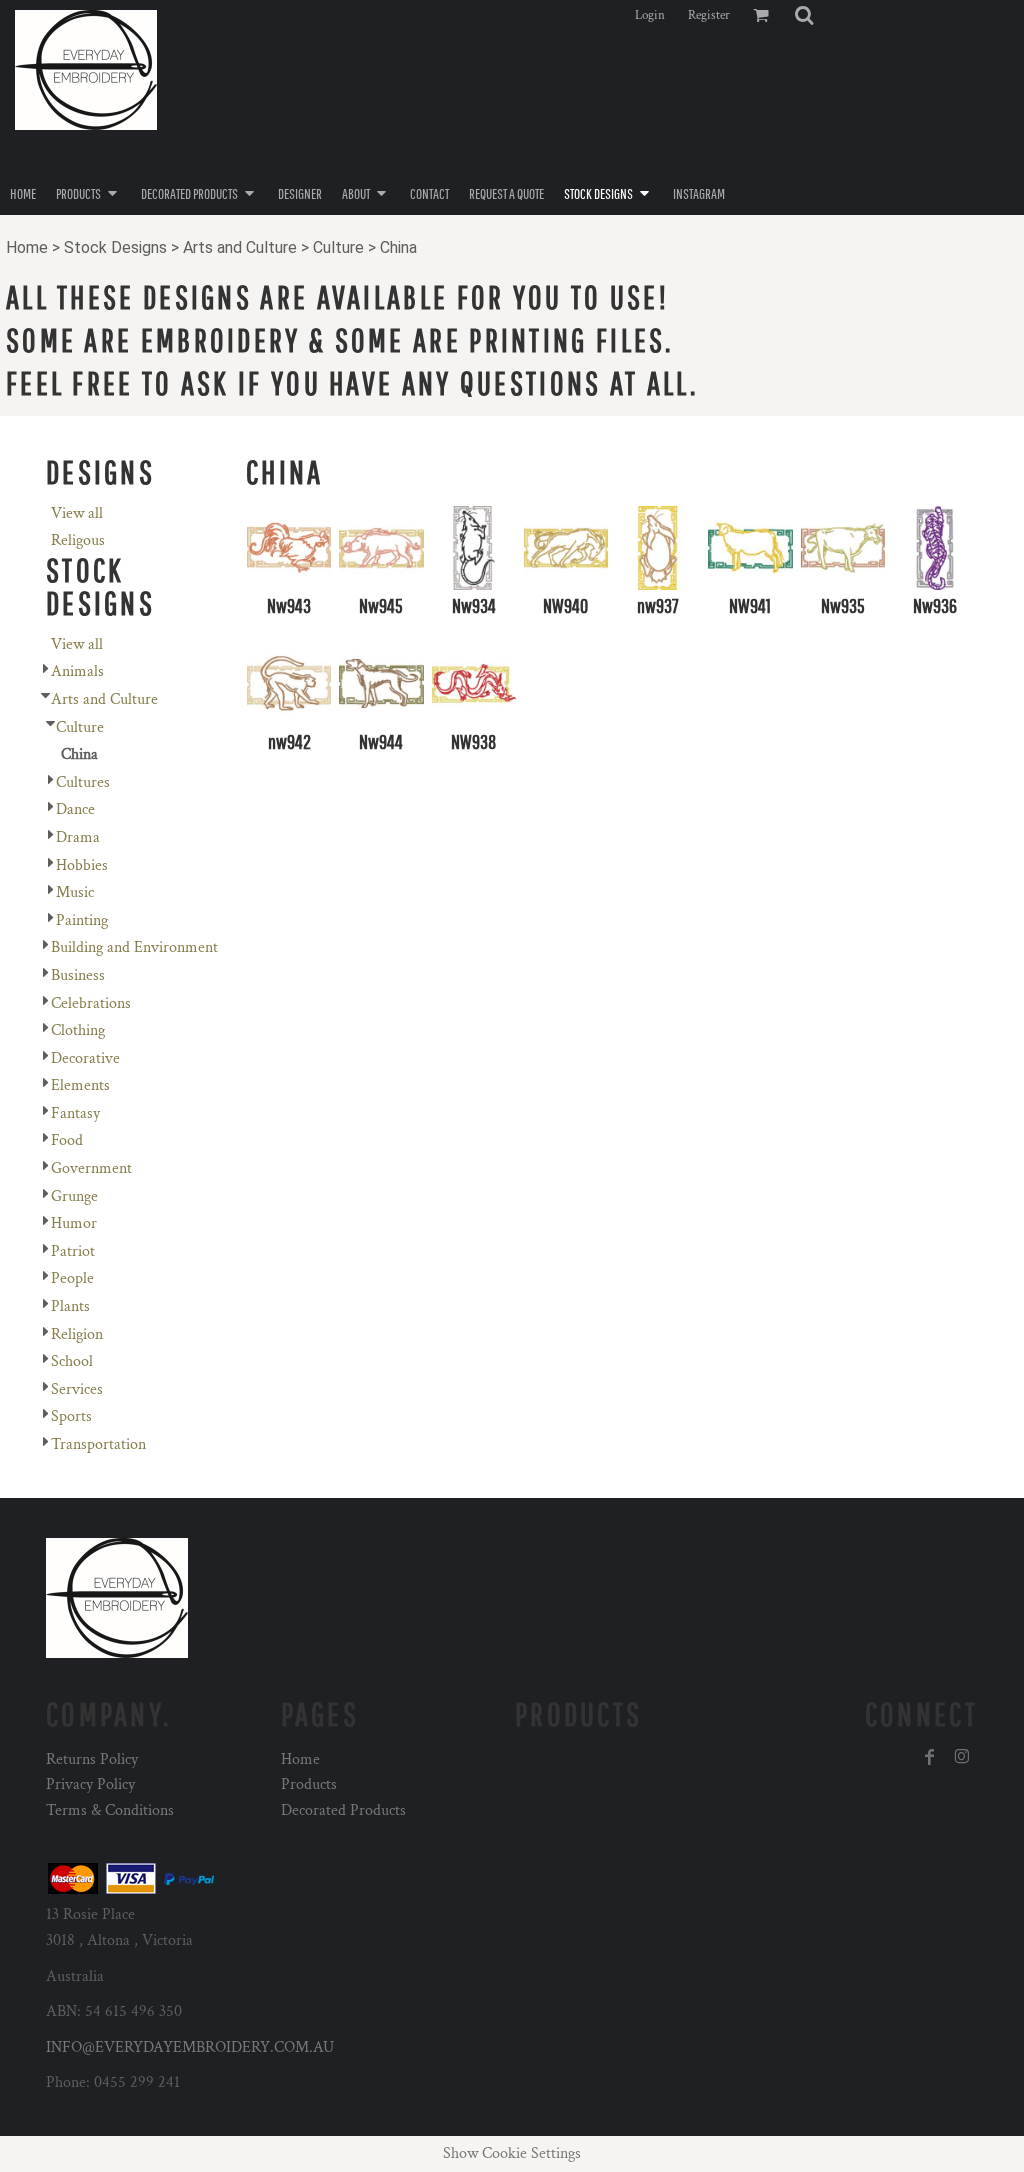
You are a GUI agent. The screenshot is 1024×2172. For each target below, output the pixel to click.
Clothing (78, 1030)
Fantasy (75, 1113)
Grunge (74, 1196)
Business (78, 975)
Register (709, 15)
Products (309, 1784)
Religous (78, 540)
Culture (338, 247)
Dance (75, 809)
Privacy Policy (90, 1784)
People (72, 1278)
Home (27, 247)
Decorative (85, 1058)
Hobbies (82, 865)
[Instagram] (962, 1757)
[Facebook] (930, 1757)
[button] (804, 15)
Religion (77, 1334)
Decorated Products (343, 1810)
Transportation (98, 1444)
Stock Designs (115, 247)
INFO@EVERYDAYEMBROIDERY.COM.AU (190, 2047)
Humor (74, 1223)
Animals (77, 671)
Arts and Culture (240, 247)
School (72, 1361)
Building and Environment (134, 947)
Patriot (73, 1251)
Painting (82, 920)
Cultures (83, 782)
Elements (80, 1085)
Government (91, 1168)
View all (77, 513)
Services (77, 1389)
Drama (78, 837)
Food (67, 1140)
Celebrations (91, 1003)
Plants (70, 1306)
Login (650, 15)
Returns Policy (92, 1759)
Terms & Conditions (110, 1810)
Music (75, 892)
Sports (71, 1416)
